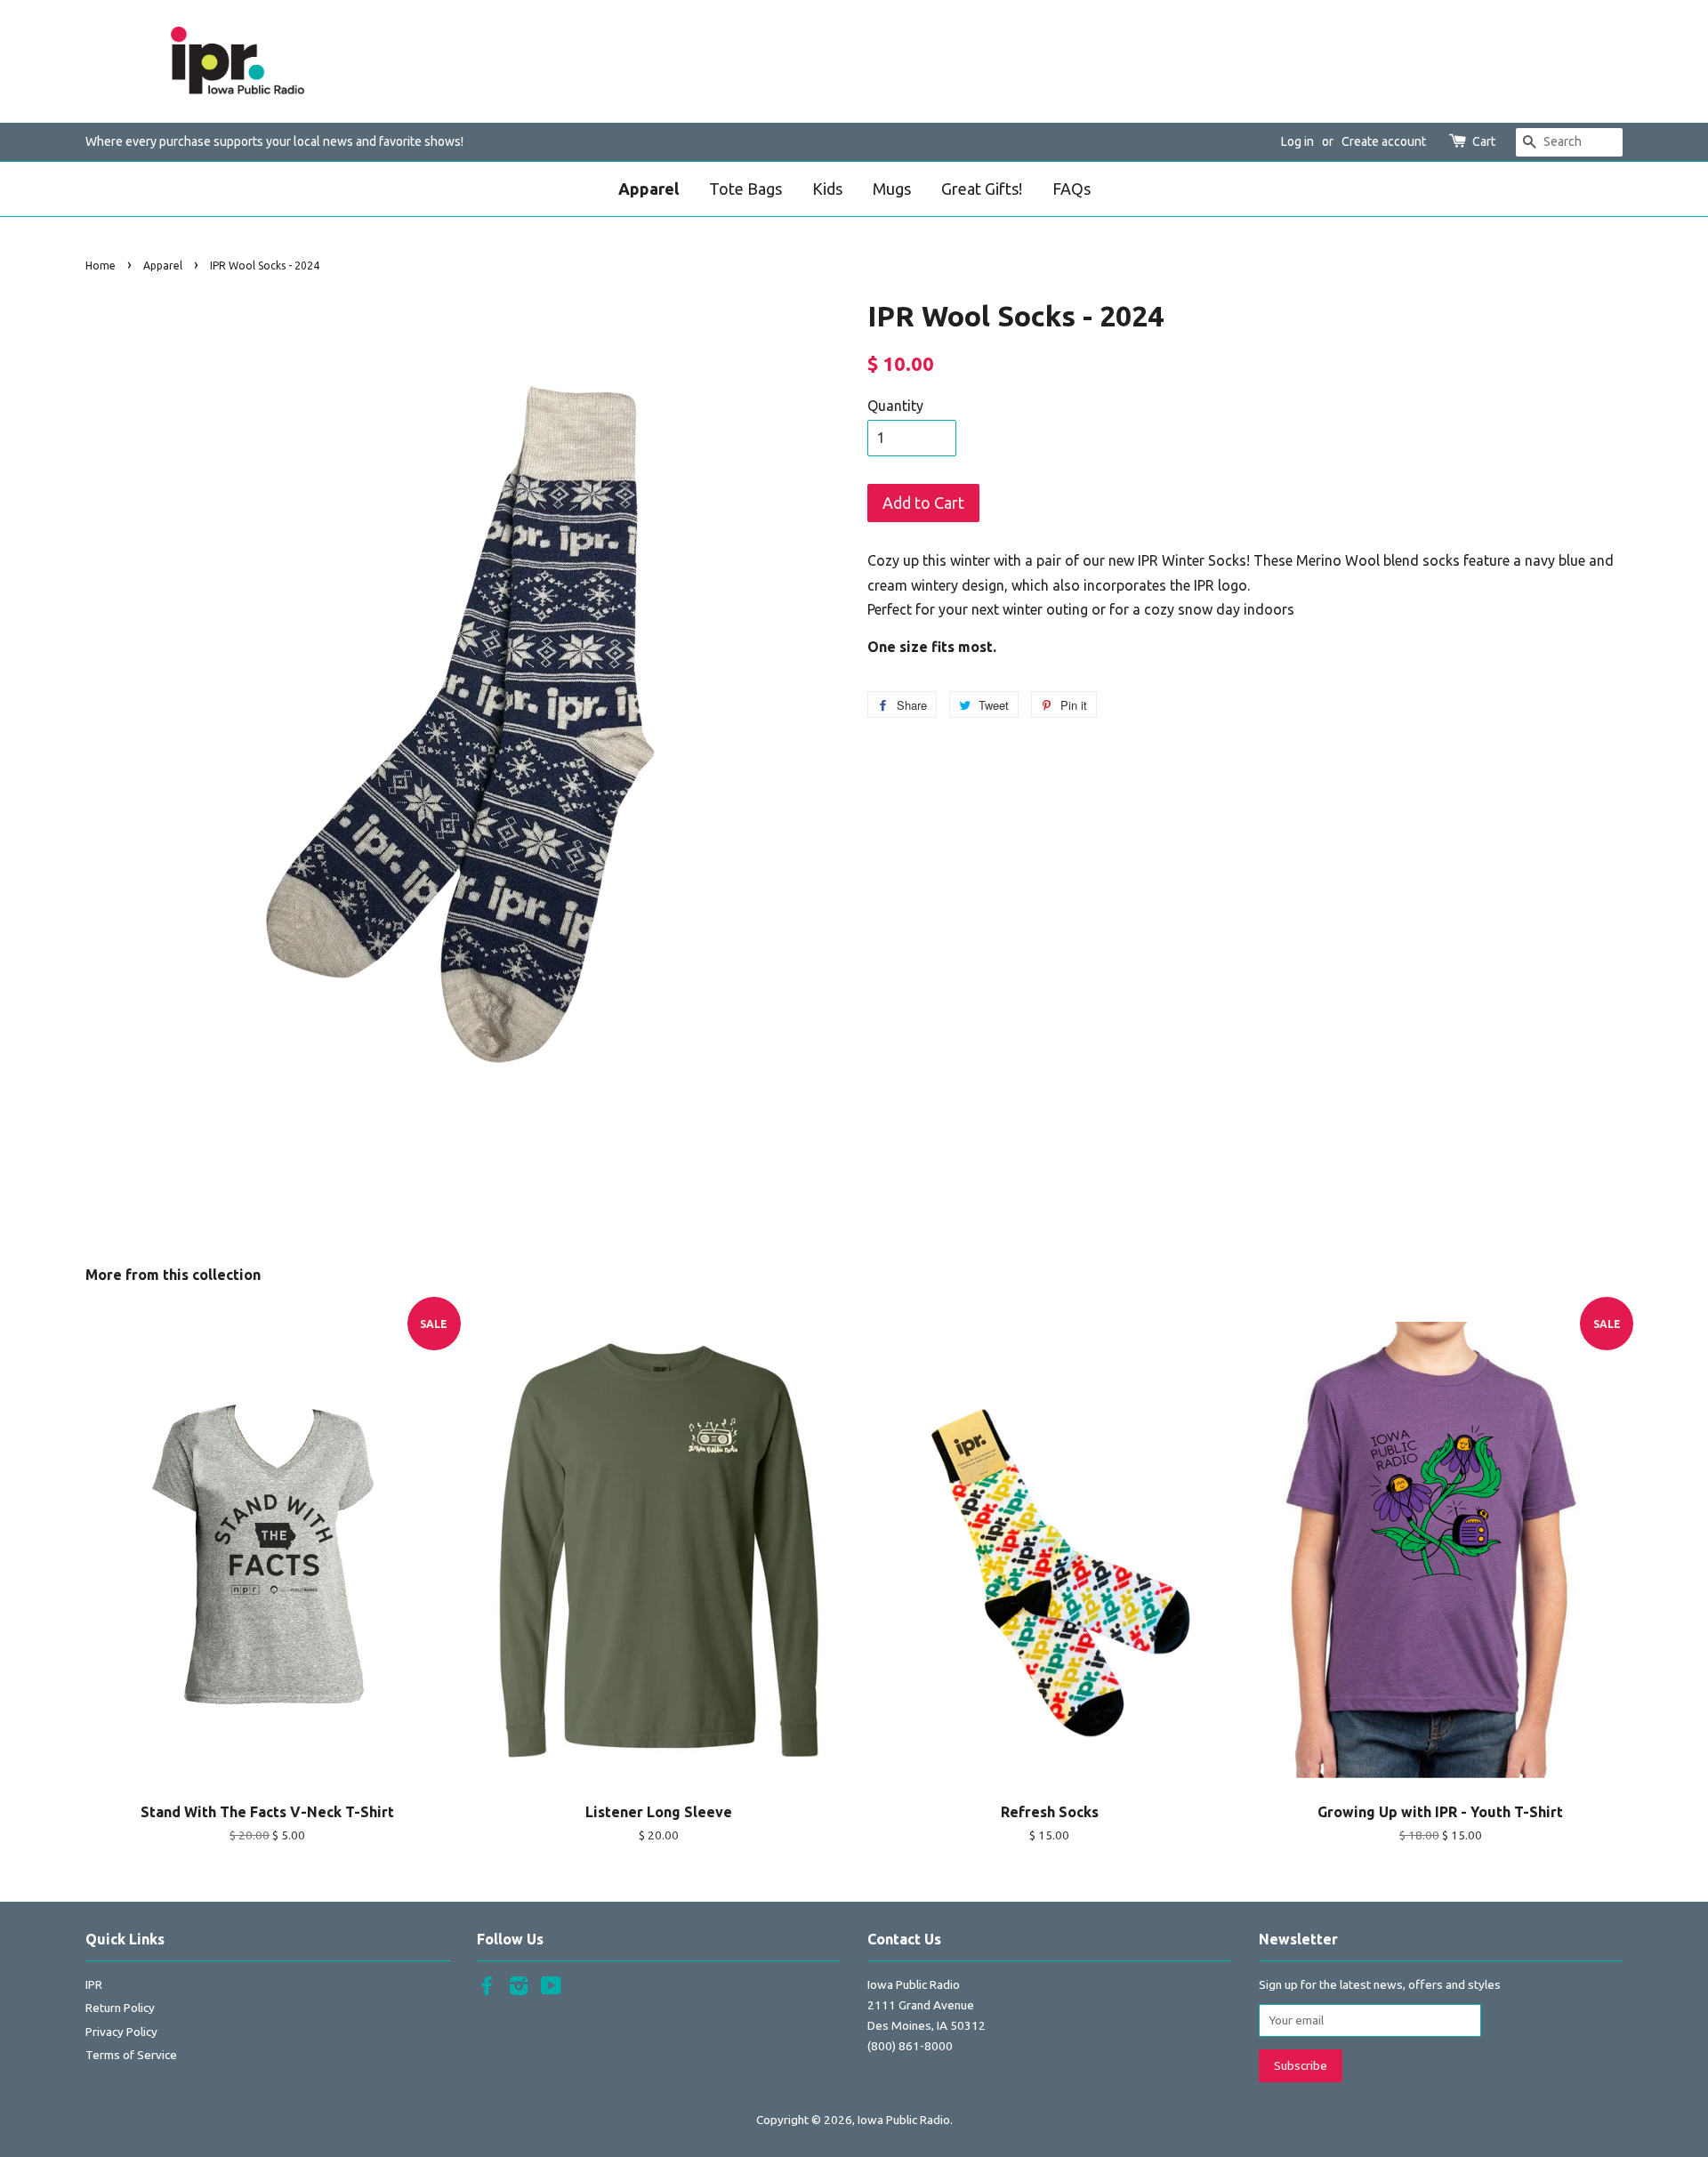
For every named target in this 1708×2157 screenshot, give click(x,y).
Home (101, 266)
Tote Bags (745, 189)
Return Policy (120, 2008)
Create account (1384, 141)
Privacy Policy (121, 2032)
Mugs (892, 189)
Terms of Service (131, 2055)
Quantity (895, 406)
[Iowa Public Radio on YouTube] (551, 1989)
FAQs (1072, 189)
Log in (1297, 141)
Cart (1484, 141)
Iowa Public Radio (904, 2120)
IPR (94, 1984)
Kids (827, 189)
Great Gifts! (982, 189)
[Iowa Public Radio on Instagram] (519, 1989)
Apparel (649, 189)
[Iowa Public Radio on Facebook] (487, 1989)
